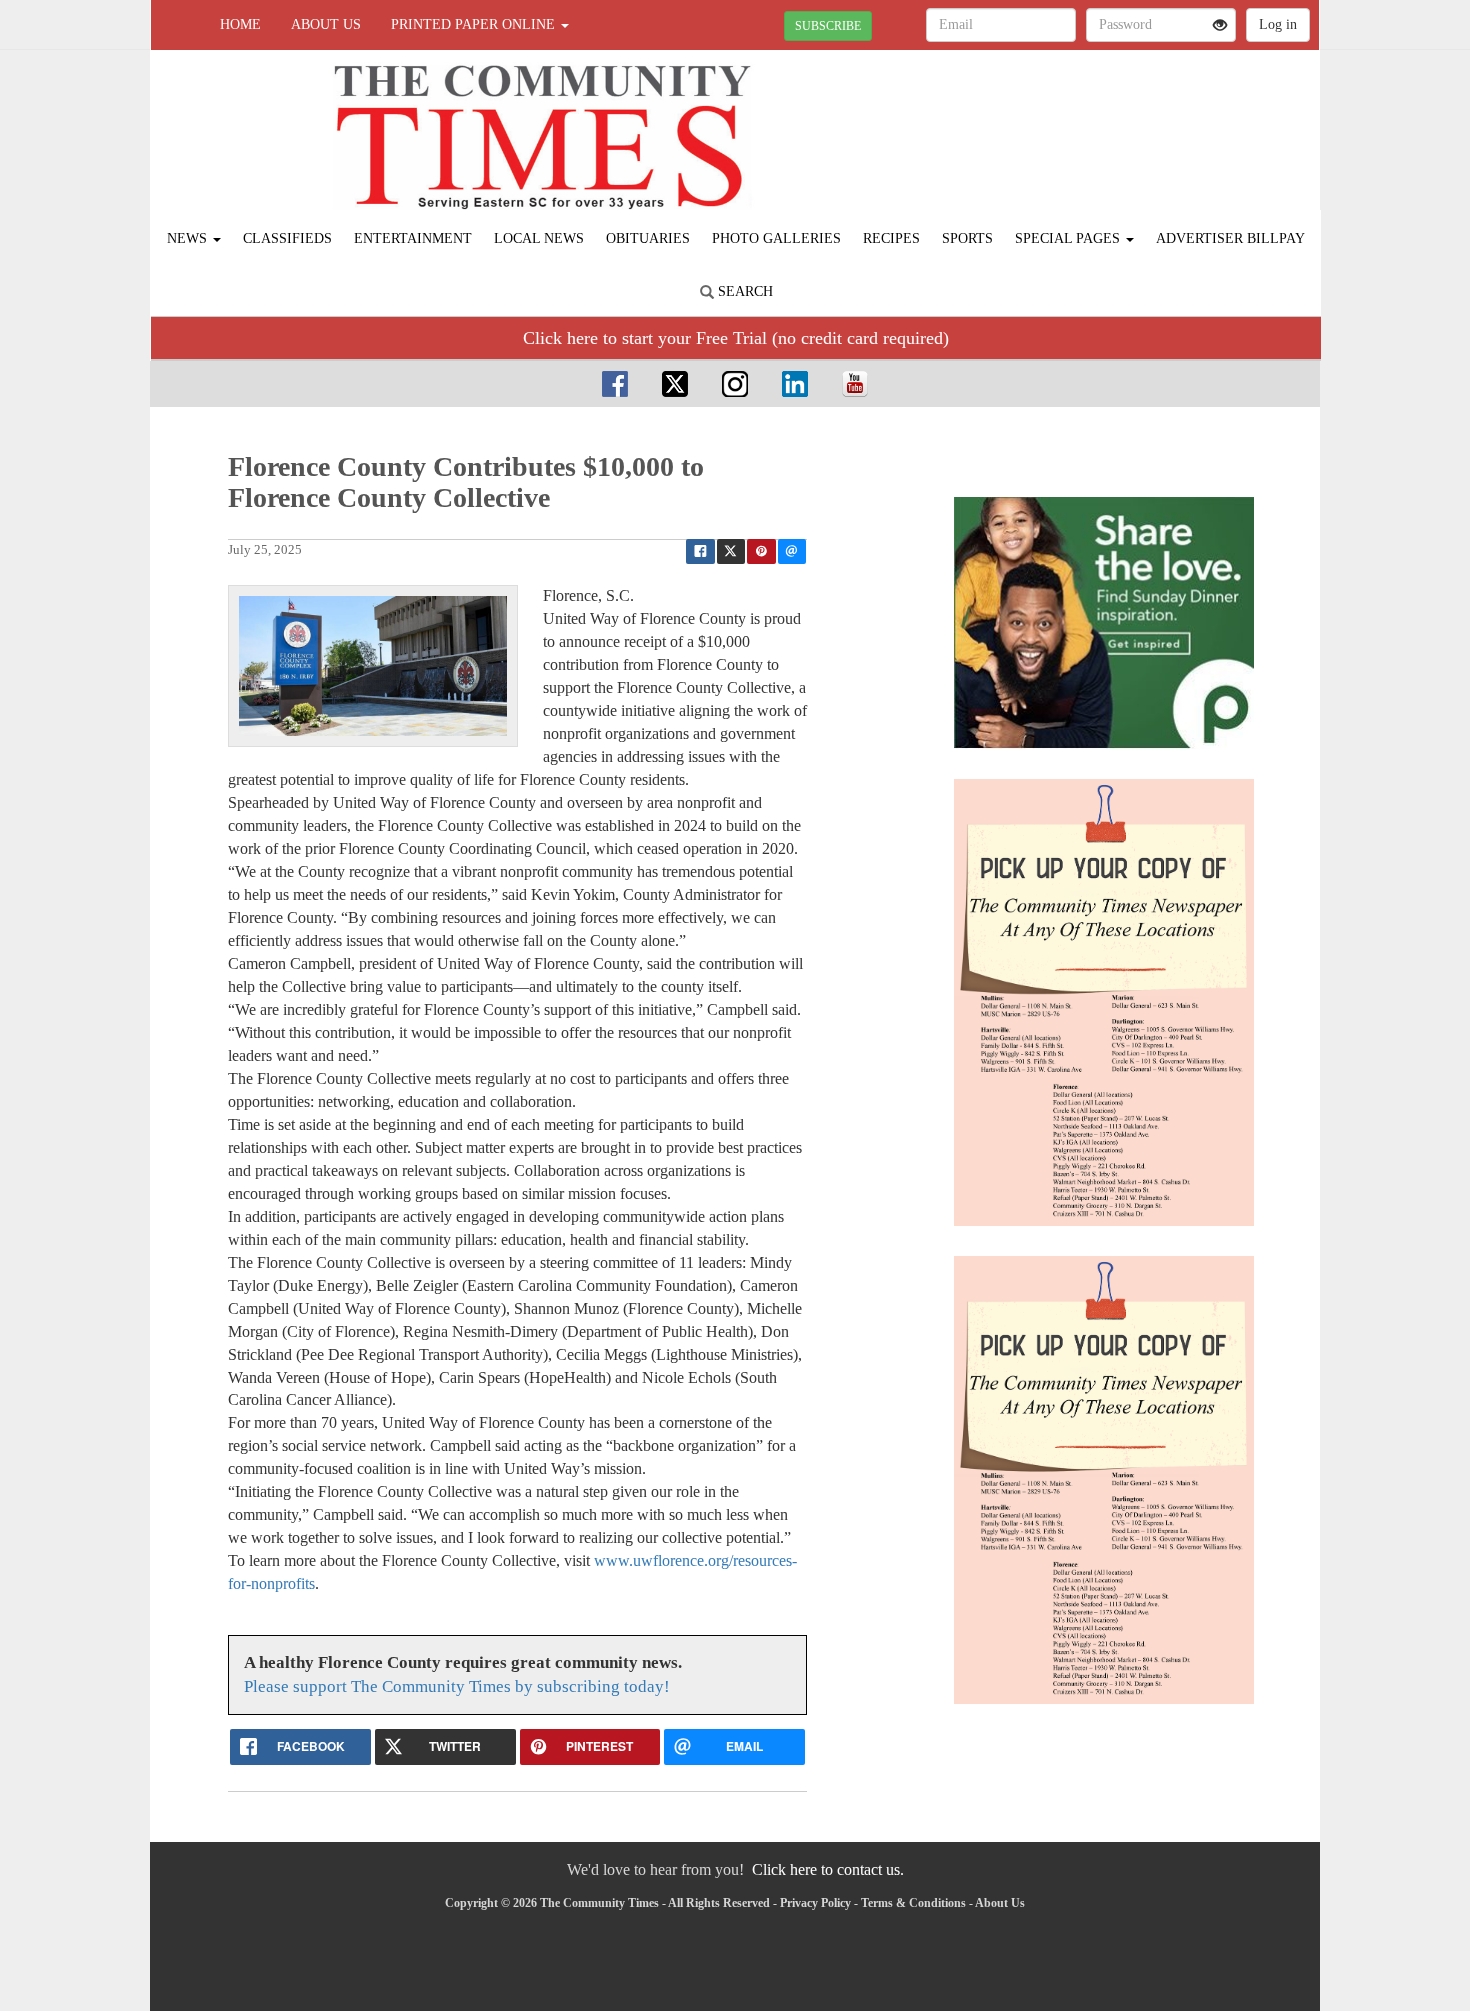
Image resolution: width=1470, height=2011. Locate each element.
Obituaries (648, 238)
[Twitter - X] (675, 383)
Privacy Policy (815, 1903)
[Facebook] (615, 383)
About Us (326, 24)
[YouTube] (855, 383)
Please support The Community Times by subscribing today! (457, 1686)
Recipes (891, 238)
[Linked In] (795, 383)
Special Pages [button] (1069, 238)
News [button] (189, 238)
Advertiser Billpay (1230, 238)
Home (240, 24)
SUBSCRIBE (828, 26)
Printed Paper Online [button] (475, 24)
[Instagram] (735, 383)
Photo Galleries (776, 238)
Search (743, 291)
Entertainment (413, 238)
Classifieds (287, 238)
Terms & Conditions (913, 1903)
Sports (967, 238)
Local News (539, 238)
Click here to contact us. (828, 1869)
